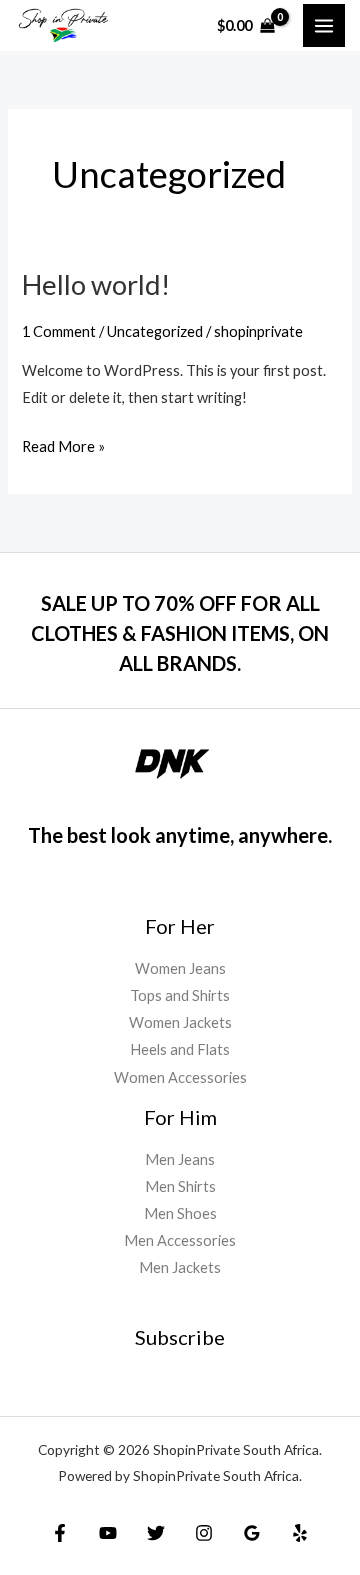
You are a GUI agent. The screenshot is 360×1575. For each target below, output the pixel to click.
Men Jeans (180, 1159)
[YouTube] (108, 1533)
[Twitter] (156, 1533)
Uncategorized (155, 331)
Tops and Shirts (180, 995)
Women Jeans (180, 968)
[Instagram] (204, 1533)
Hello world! (96, 284)
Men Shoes (180, 1213)
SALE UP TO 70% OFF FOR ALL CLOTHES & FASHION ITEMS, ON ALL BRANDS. (180, 633)
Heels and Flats (180, 1049)
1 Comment (59, 331)
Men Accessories (180, 1240)
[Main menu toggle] (324, 25)
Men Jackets (180, 1267)
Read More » (63, 444)
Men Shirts (180, 1186)
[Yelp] (300, 1533)
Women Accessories (180, 1077)
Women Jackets (180, 1022)
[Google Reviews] (252, 1533)
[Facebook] (60, 1533)
